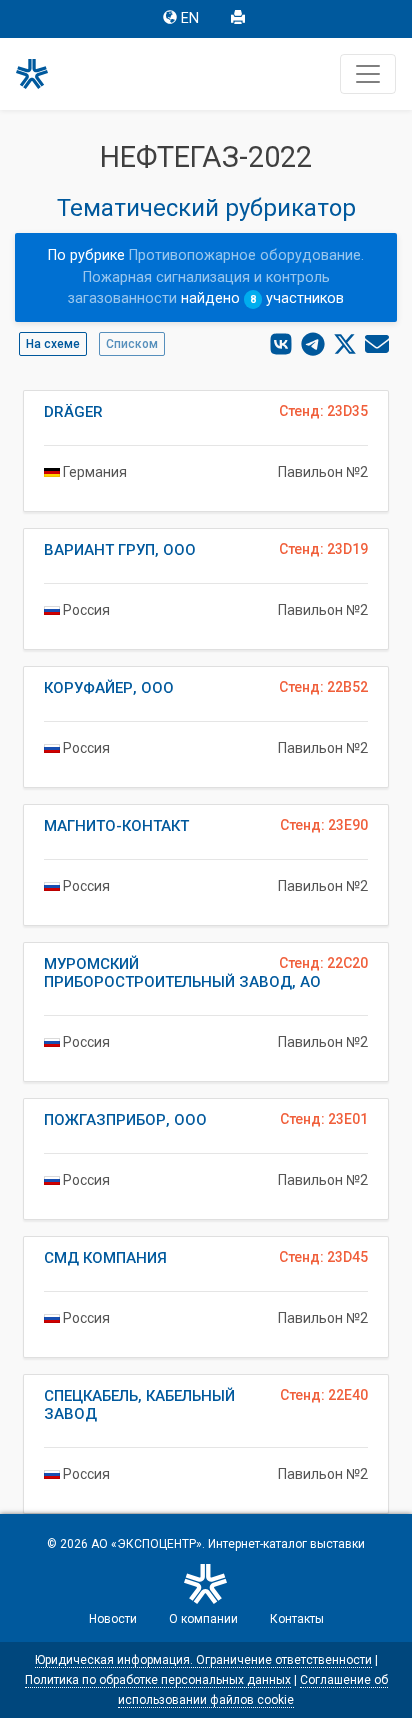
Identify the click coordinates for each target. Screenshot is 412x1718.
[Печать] (240, 19)
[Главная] (41, 74)
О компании (203, 1619)
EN (190, 18)
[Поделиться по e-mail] (377, 344)
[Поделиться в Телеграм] (313, 344)
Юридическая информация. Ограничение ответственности (203, 1660)
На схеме (53, 344)
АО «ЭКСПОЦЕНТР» (146, 1544)
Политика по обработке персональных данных (158, 1680)
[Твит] (345, 344)
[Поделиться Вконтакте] (281, 344)
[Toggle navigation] (368, 74)
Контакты (297, 1619)
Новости (113, 1619)
